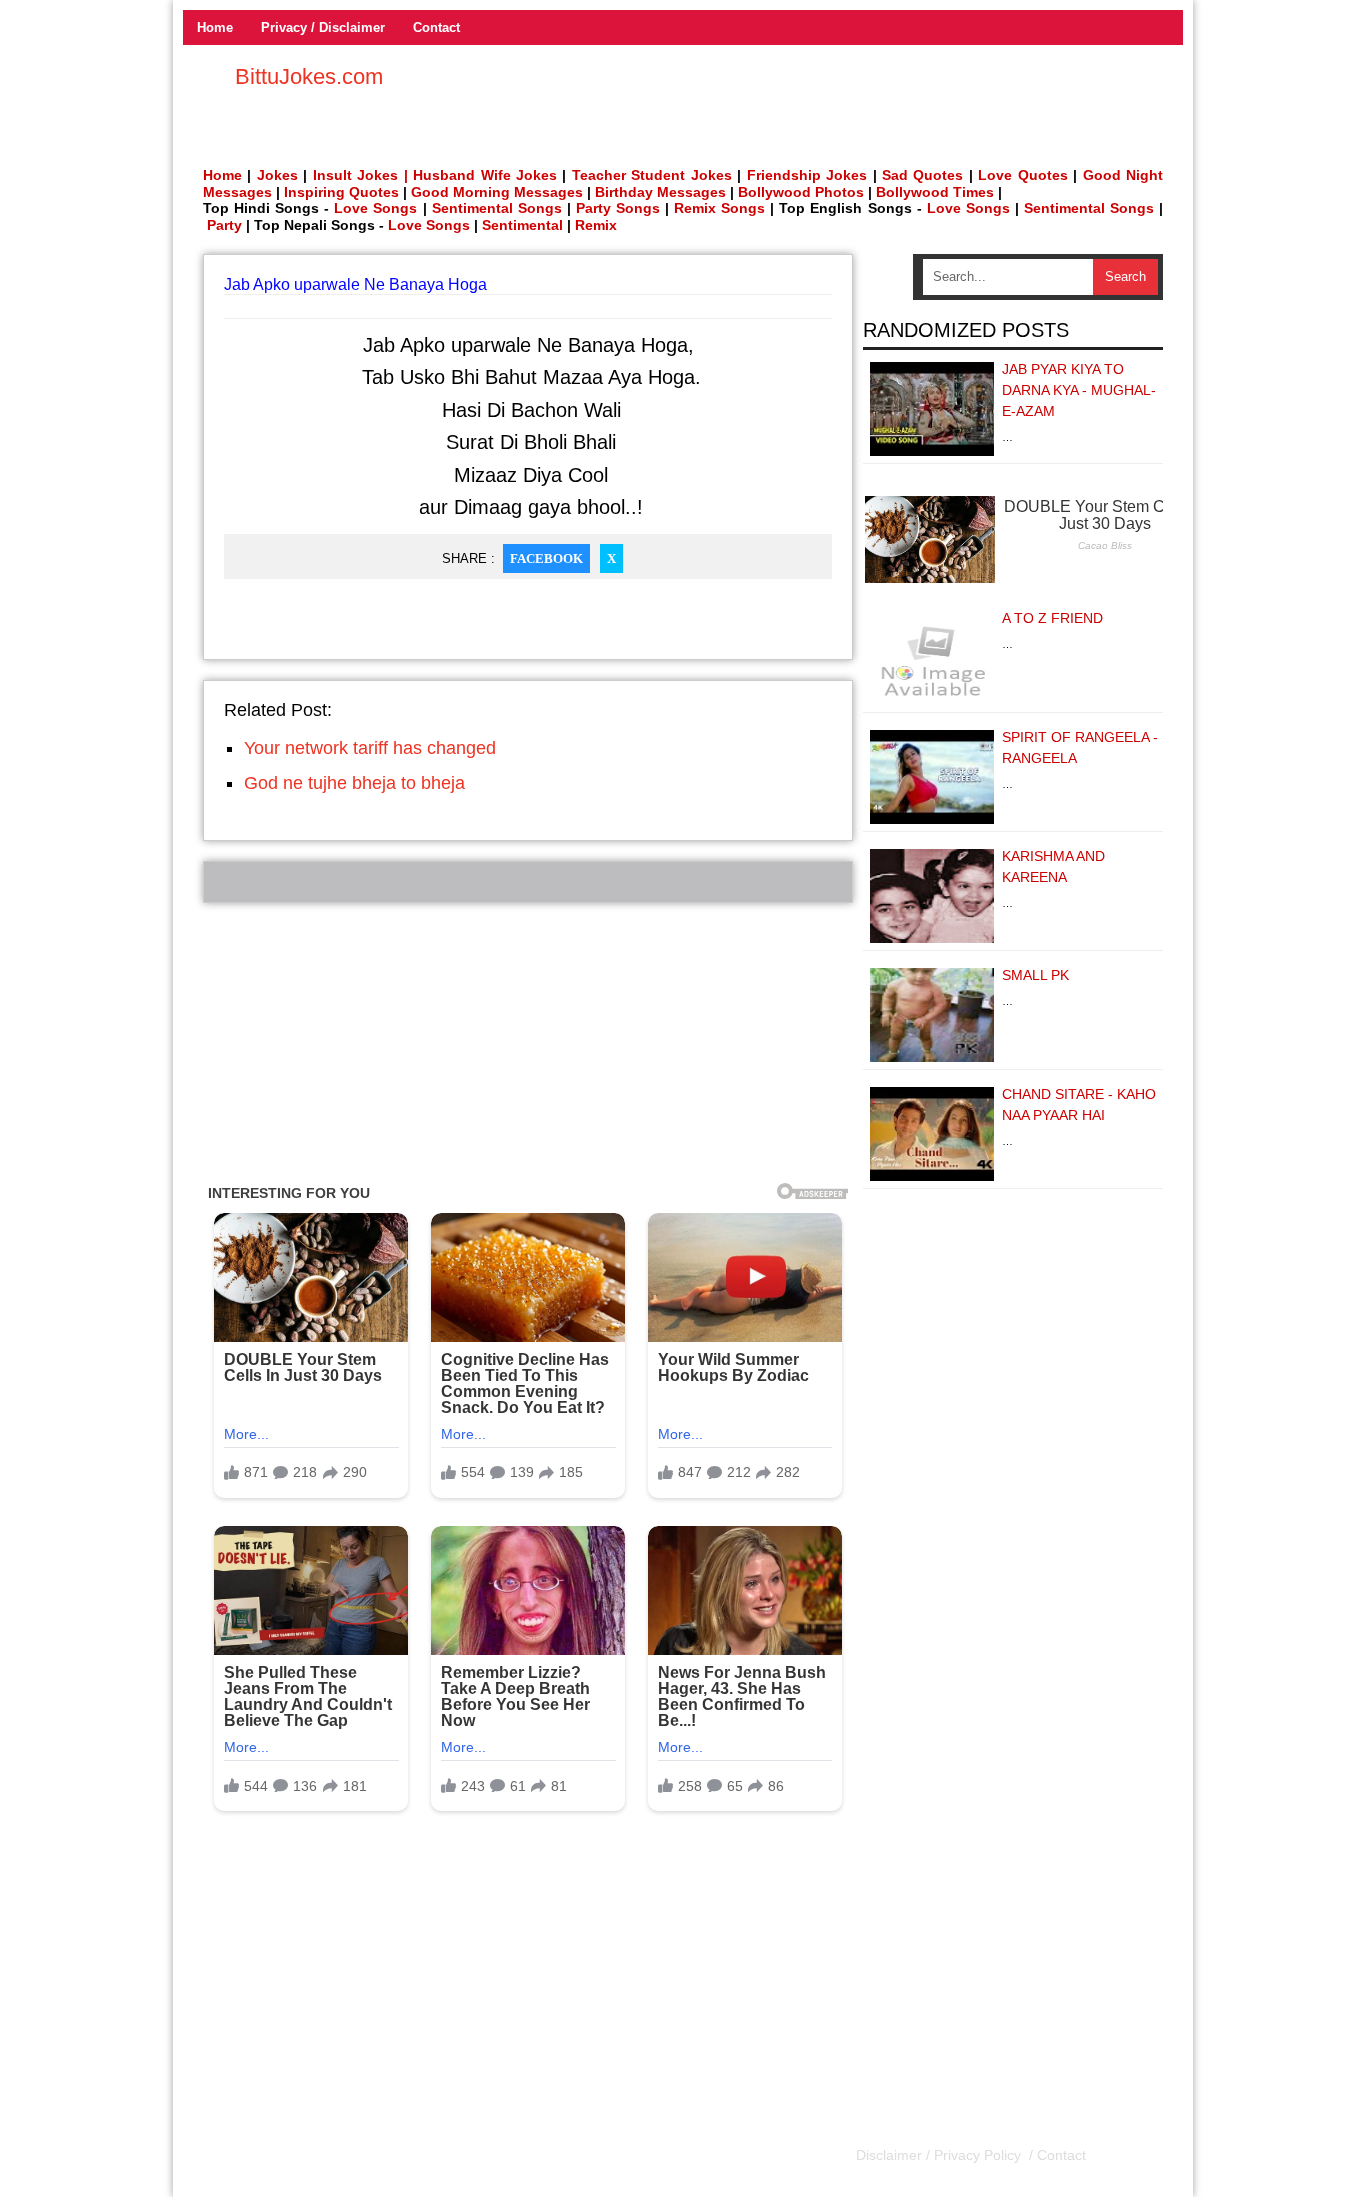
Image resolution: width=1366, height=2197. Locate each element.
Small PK (1035, 975)
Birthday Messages (660, 192)
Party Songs (618, 208)
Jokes (277, 175)
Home (215, 27)
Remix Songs (719, 208)
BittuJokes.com (309, 76)
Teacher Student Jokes (652, 175)
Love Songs (375, 208)
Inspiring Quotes (341, 192)
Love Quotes (1022, 175)
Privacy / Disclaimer (323, 27)
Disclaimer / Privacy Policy (940, 2155)
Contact (436, 27)
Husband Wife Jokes (487, 175)
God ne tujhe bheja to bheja (354, 783)
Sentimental (522, 225)
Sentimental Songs (497, 208)
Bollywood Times (935, 192)
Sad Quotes (922, 175)
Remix (596, 225)
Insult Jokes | (360, 175)
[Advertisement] (528, 1043)
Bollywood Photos (801, 192)
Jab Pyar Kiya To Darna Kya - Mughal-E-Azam (1079, 390)
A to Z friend (1052, 618)
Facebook (546, 558)
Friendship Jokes (807, 175)
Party (224, 225)
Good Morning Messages (497, 192)
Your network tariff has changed (370, 748)
